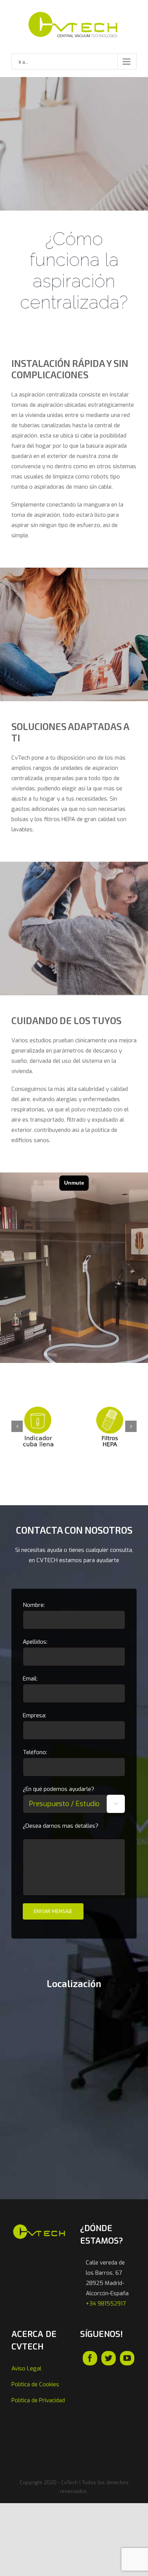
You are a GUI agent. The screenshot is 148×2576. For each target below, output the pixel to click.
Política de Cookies (35, 2384)
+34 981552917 (106, 2304)
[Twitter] (109, 2358)
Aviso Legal (26, 2368)
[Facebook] (90, 2358)
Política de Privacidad (38, 2400)
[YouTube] (127, 2358)
